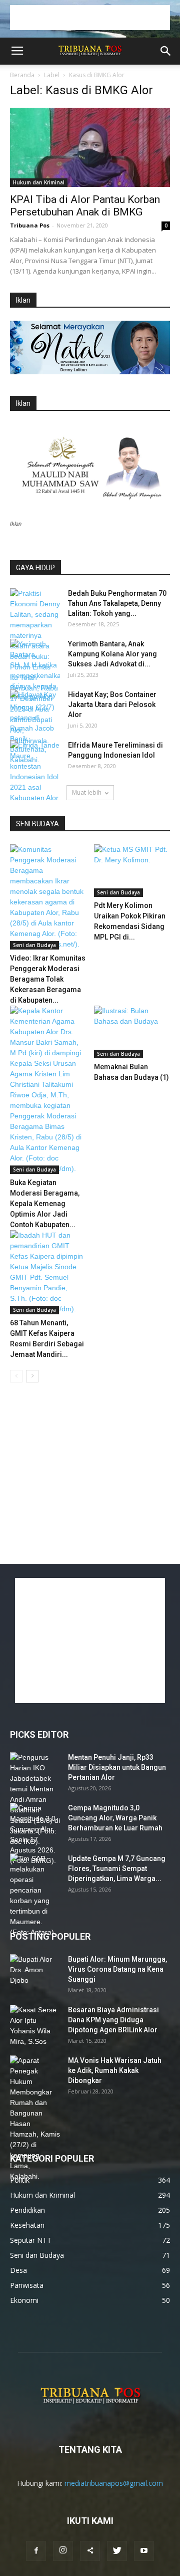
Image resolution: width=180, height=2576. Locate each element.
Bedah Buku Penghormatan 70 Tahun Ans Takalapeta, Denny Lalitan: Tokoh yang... (117, 603)
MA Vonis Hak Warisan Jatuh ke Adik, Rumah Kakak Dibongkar (115, 2070)
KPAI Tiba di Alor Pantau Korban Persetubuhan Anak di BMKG (85, 206)
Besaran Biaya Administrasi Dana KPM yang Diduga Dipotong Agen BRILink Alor (113, 2020)
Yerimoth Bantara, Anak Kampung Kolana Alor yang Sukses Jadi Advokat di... (112, 654)
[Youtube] (144, 2551)
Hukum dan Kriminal (39, 182)
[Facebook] (36, 2551)
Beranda (22, 75)
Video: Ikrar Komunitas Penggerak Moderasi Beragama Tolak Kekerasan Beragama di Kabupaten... (48, 979)
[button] (166, 51)
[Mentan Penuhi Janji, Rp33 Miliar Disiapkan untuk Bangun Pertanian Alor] (35, 1800)
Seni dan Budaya (34, 945)
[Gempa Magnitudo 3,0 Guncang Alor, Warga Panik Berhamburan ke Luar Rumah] (35, 1834)
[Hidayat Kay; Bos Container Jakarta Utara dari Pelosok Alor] (35, 707)
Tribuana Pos (30, 225)
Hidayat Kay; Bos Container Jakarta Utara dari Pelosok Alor (112, 705)
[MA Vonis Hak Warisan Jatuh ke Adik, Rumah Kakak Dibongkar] (35, 2119)
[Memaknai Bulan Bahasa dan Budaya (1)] (132, 1032)
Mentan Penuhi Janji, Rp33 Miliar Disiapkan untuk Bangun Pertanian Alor (117, 1767)
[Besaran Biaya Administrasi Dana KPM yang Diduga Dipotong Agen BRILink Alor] (35, 2026)
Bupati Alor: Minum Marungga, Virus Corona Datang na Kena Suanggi (117, 1969)
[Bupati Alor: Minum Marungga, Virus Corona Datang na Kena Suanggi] (35, 1972)
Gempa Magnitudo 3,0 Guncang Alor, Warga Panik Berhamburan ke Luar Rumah (115, 1818)
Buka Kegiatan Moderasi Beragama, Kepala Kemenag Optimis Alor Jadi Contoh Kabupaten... (45, 1204)
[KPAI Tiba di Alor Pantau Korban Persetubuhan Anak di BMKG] (90, 147)
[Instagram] (63, 2551)
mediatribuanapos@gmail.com (114, 2483)
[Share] (90, 2551)
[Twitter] (117, 2551)
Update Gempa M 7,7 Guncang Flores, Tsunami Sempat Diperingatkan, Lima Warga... (117, 1868)
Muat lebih (87, 792)
